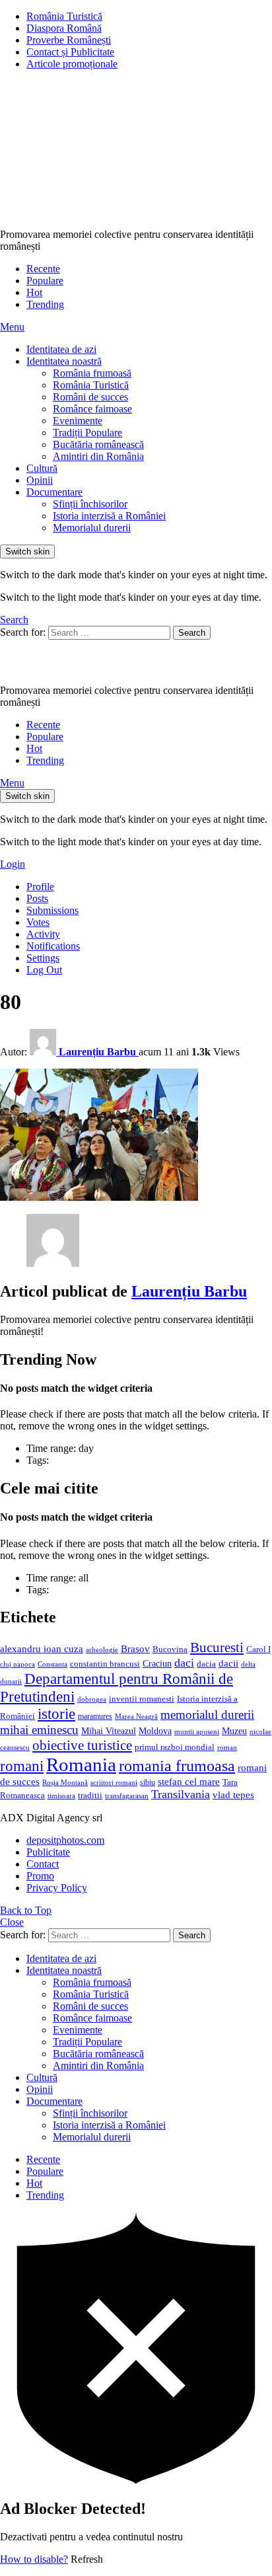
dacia (206, 1664)
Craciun (157, 1664)
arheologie (102, 1650)
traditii (90, 1796)
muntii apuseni (197, 1732)
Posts (37, 898)
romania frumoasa (177, 1765)
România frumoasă (92, 373)
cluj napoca (17, 1664)
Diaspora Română (64, 28)
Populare (45, 281)
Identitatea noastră (64, 361)
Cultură (42, 468)
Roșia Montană (65, 1782)
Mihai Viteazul (109, 1731)
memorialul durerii (207, 1715)
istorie (56, 1714)
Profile (40, 887)
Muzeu (234, 1731)
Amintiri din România (98, 456)
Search (192, 633)
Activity (43, 934)
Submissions (52, 910)
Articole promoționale (72, 64)
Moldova (155, 1731)
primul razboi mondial (175, 1747)
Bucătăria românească (98, 444)
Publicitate (48, 1852)
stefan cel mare (189, 1781)
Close (12, 1922)
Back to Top (26, 1910)
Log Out (44, 970)
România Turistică (64, 16)
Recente (43, 269)
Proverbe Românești (69, 40)
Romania (81, 1764)
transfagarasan (127, 1796)
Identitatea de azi (61, 349)
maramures (95, 1716)
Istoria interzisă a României (109, 516)
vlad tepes (233, 1795)
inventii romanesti (142, 1699)
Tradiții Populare (87, 433)
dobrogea (92, 1699)
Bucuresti (217, 1648)
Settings (43, 958)
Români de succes (90, 397)
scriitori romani (114, 1783)
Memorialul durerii (92, 528)
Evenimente (78, 421)
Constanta (52, 1664)
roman (227, 1747)
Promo (40, 1876)
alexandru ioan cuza (42, 1649)
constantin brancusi (105, 1664)
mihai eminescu (39, 1730)
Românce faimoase (92, 409)
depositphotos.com (65, 1840)
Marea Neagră (136, 1717)
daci (184, 1663)
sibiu (148, 1782)
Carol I (258, 1649)
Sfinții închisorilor (90, 504)
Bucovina (170, 1649)
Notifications (53, 946)
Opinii (40, 480)
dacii (228, 1663)
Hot (34, 292)
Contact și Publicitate (70, 52)
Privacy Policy (57, 1888)
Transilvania (181, 1794)
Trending (45, 304)
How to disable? (34, 2559)
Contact (43, 1864)
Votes (38, 922)
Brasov (135, 1649)
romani (22, 1766)
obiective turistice (82, 1745)
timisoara (61, 1796)
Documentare (54, 492)
